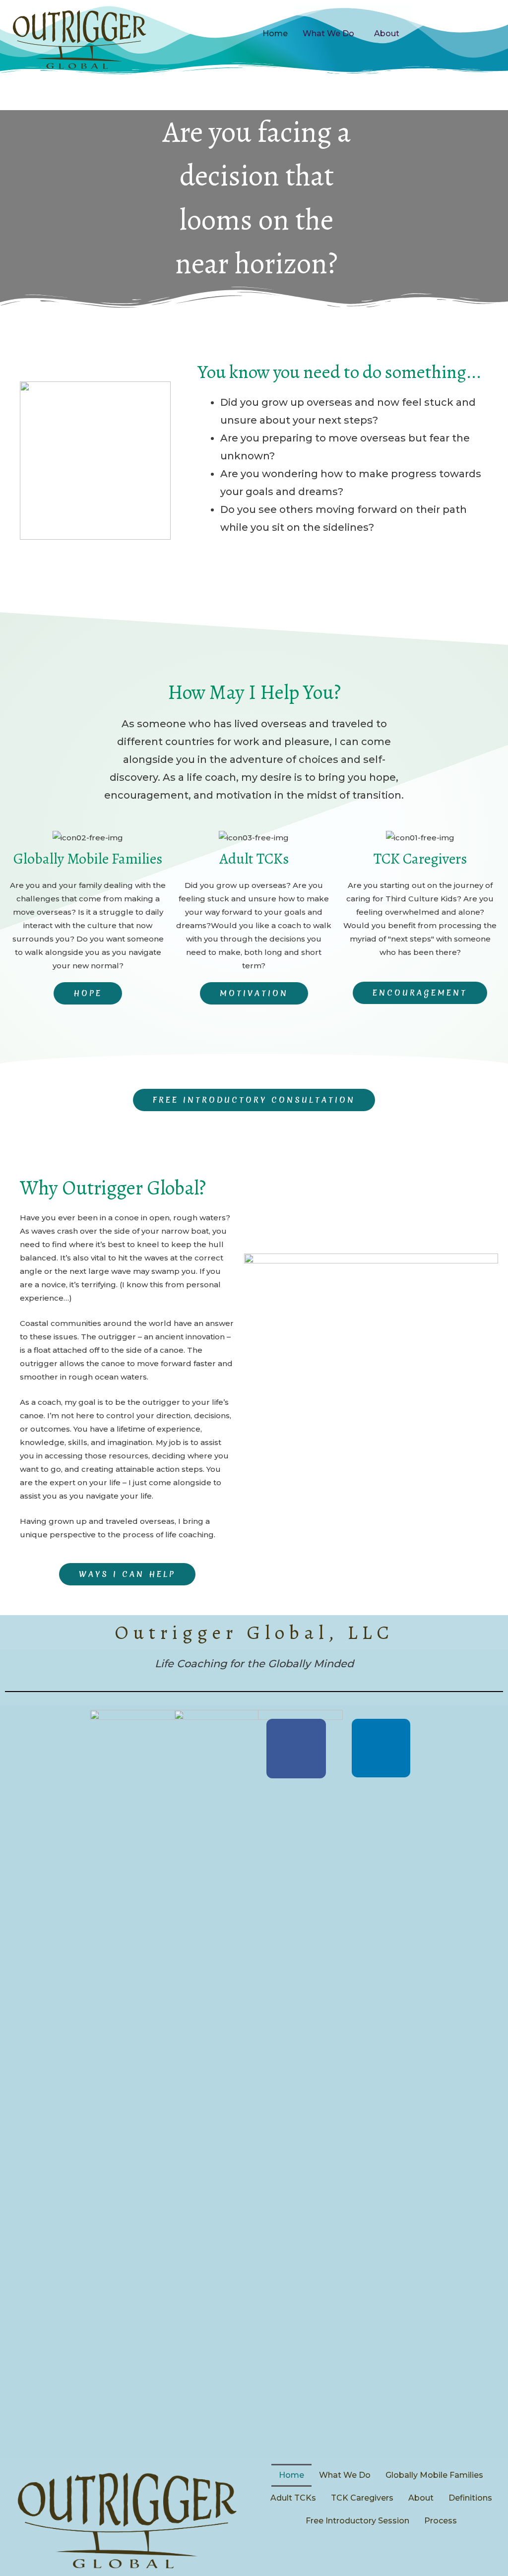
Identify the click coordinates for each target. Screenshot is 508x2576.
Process (441, 2521)
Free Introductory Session (357, 2521)
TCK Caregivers (362, 2498)
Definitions (470, 2498)
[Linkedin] (381, 1748)
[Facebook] (296, 1749)
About (387, 33)
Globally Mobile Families (434, 2475)
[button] (88, 993)
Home (275, 33)
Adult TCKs (293, 2498)
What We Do (328, 33)
